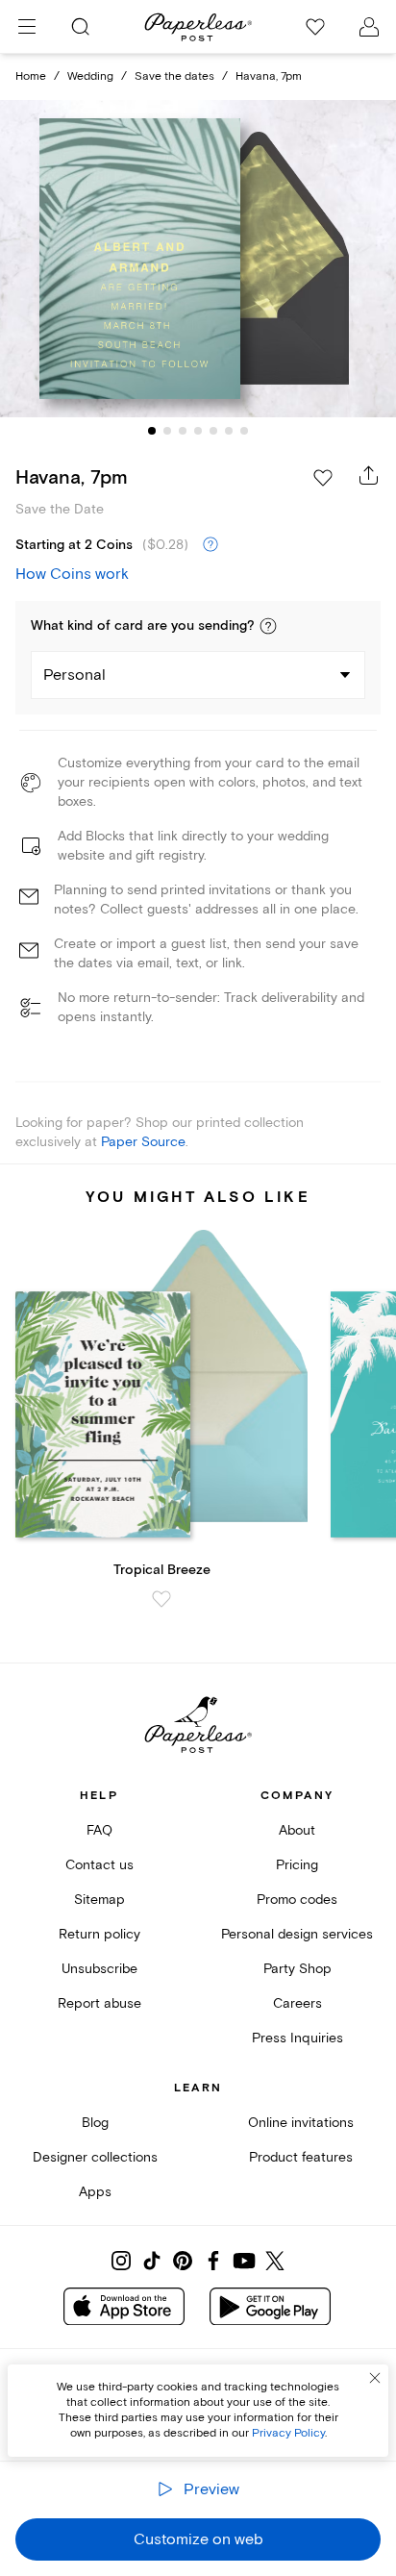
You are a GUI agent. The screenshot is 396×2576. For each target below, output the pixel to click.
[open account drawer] (369, 27)
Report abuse (99, 2003)
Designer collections (95, 2157)
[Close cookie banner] (375, 2378)
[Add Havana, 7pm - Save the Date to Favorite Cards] (323, 478)
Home (31, 76)
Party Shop (297, 1969)
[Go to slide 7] (244, 431)
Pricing (297, 1865)
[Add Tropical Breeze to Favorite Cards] (161, 1599)
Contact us (99, 1865)
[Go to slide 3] (183, 431)
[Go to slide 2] (167, 431)
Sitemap (99, 1900)
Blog (95, 2123)
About (297, 1830)
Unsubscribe (99, 1969)
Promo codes (297, 1900)
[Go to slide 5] (213, 431)
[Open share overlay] (369, 475)
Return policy (99, 1934)
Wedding (90, 76)
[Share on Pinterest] (183, 2261)
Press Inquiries (297, 2038)
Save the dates (174, 76)
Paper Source (143, 1142)
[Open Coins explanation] (210, 545)
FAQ (99, 1830)
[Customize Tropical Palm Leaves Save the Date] (198, 259)
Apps (95, 2192)
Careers (297, 2003)
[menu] (27, 27)
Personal (74, 675)
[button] (268, 626)
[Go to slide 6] (229, 431)
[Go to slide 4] (198, 431)
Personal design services (297, 1934)
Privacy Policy (288, 2433)
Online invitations (301, 2123)
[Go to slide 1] (152, 431)
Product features (301, 2157)
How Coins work (72, 574)
